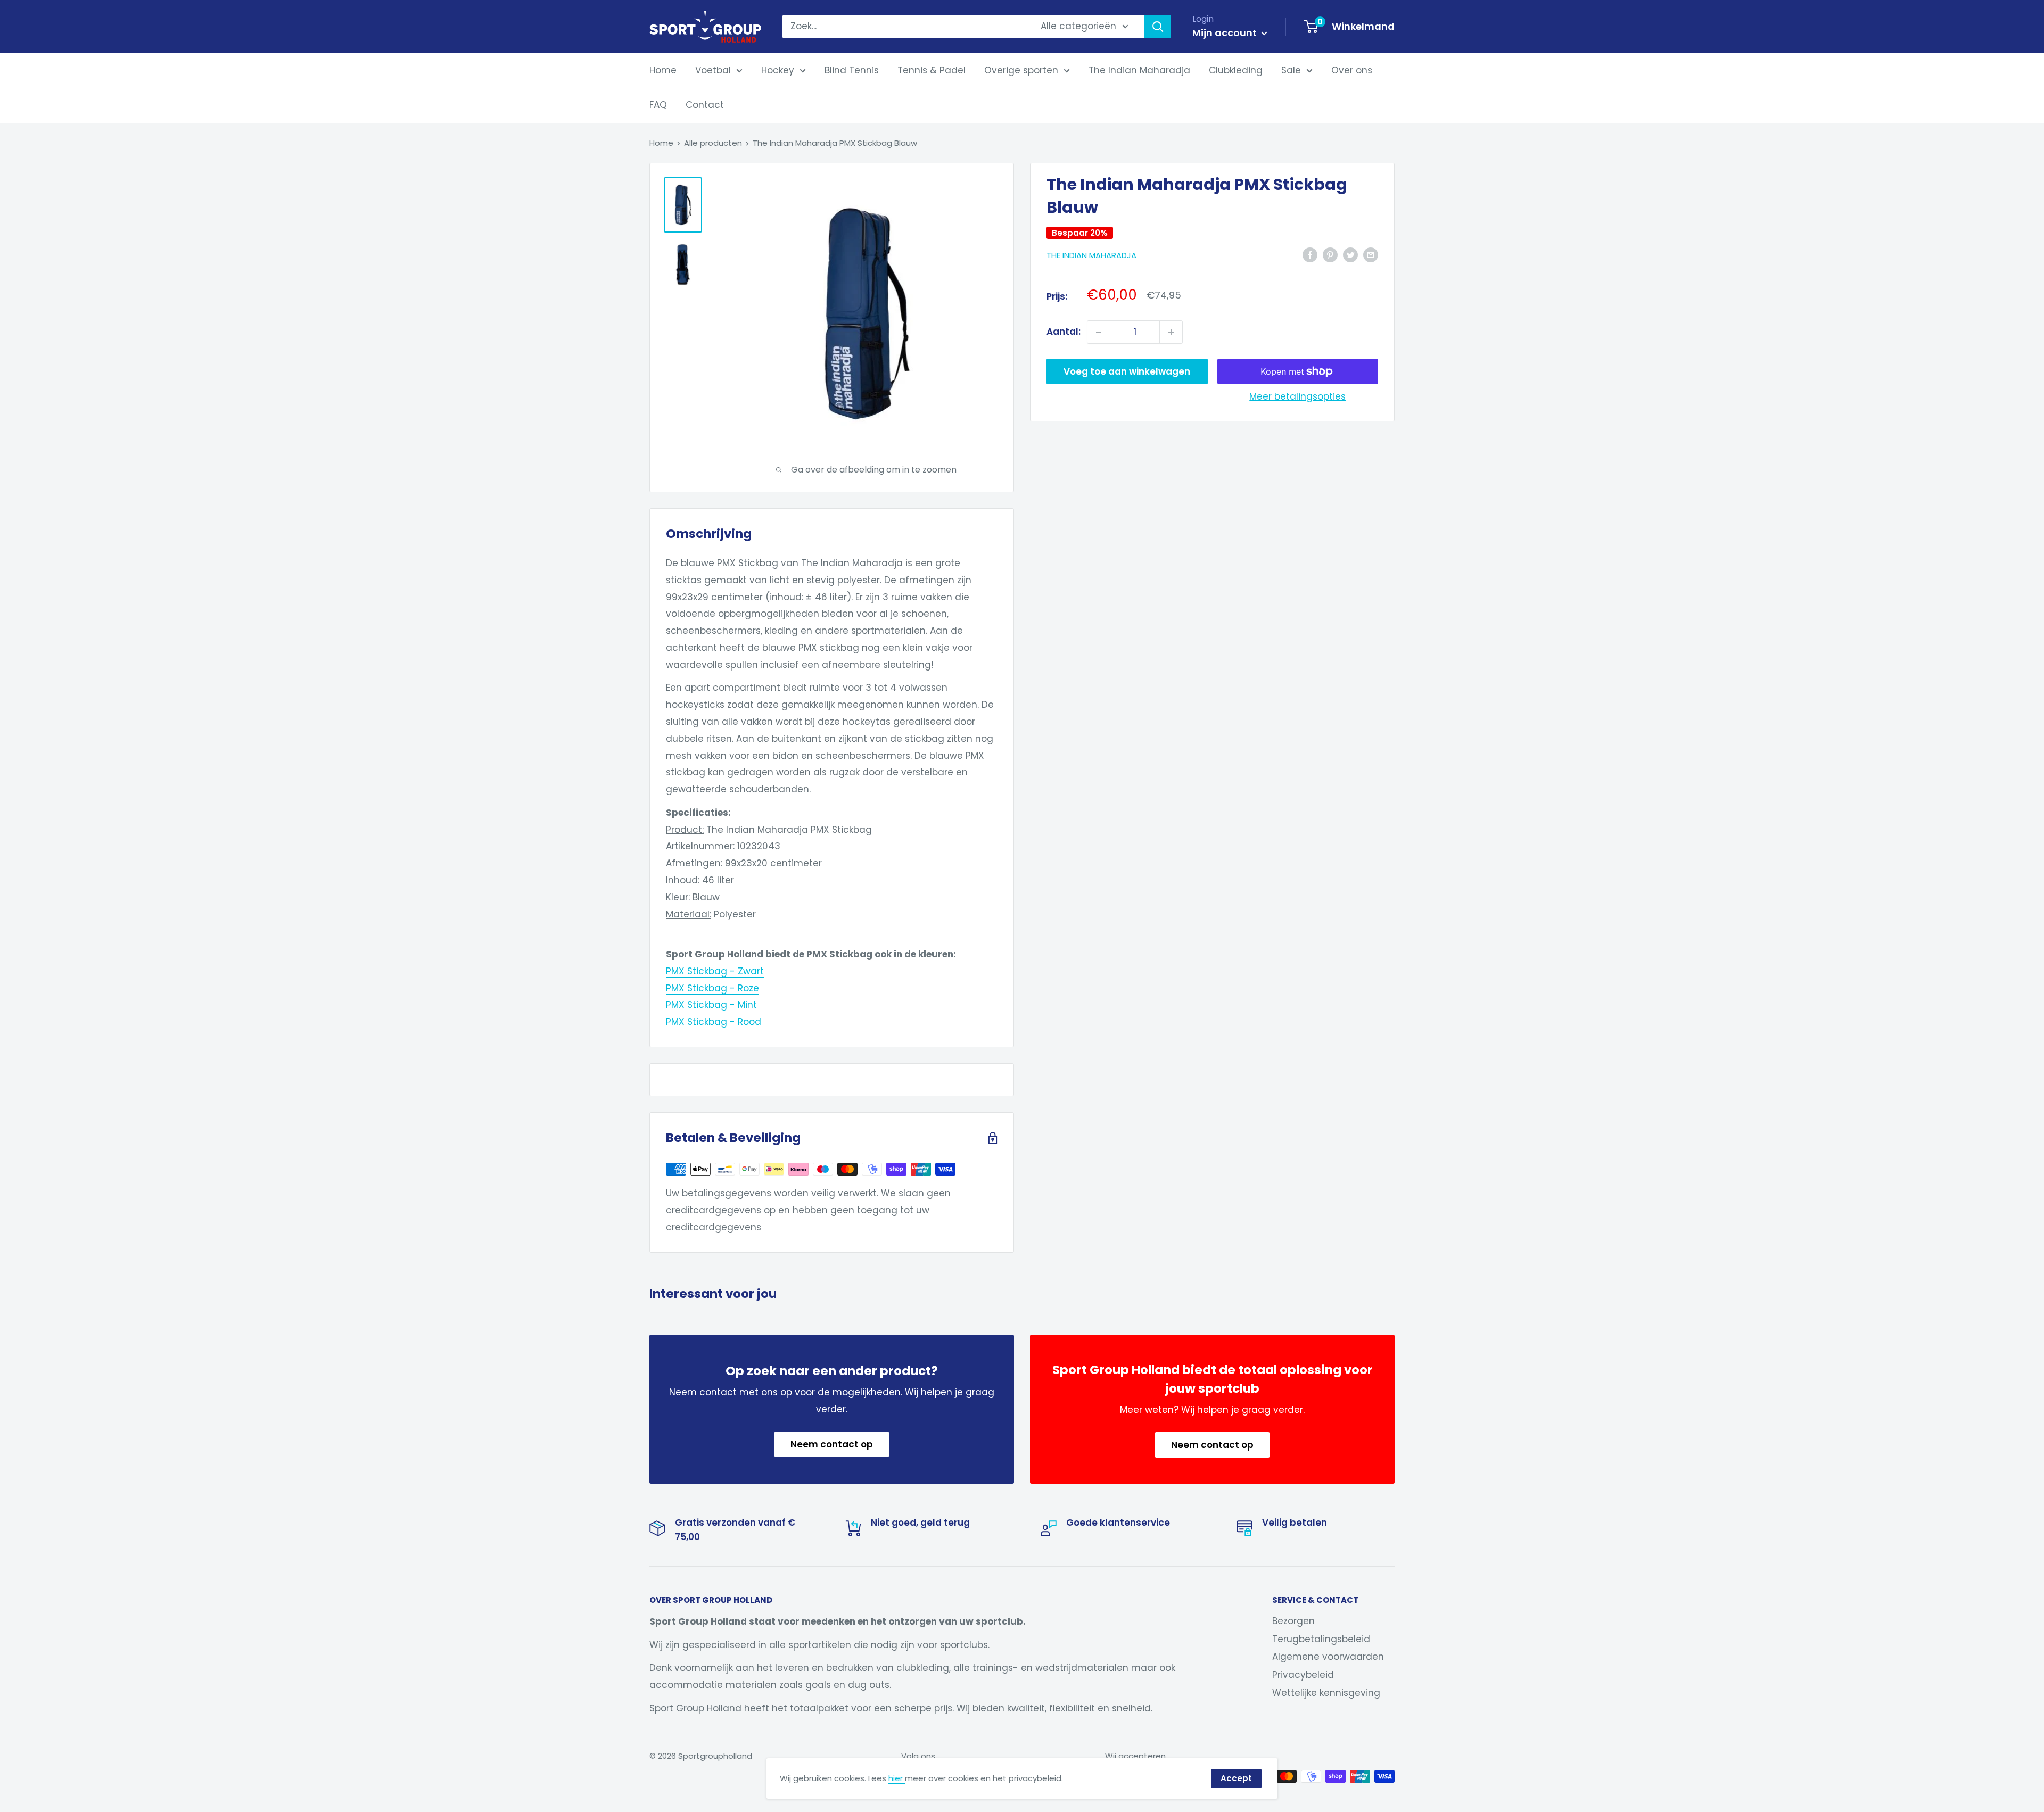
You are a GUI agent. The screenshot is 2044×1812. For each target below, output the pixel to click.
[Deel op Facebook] (1310, 254)
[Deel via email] (1371, 254)
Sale (1291, 70)
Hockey (778, 70)
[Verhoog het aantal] (1171, 332)
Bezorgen (1293, 1621)
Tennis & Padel (932, 70)
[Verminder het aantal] (1099, 332)
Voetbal (713, 70)
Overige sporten (1021, 70)
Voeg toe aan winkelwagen (1127, 371)
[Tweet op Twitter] (1350, 254)
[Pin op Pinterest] (1330, 254)
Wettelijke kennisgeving (1326, 1693)
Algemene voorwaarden (1328, 1657)
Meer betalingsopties (1297, 396)
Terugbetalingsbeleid (1321, 1639)
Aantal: (1064, 332)
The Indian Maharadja (1139, 70)
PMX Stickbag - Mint (711, 1005)
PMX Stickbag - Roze (712, 988)
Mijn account (1226, 33)
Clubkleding (1236, 70)
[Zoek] (1158, 27)
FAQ (658, 105)
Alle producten (713, 143)
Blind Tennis (852, 70)
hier (897, 1778)
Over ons (1352, 70)
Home (663, 70)
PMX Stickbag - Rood (714, 1022)
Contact (705, 105)
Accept (1236, 1778)
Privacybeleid (1303, 1675)
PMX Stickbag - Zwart (715, 971)
